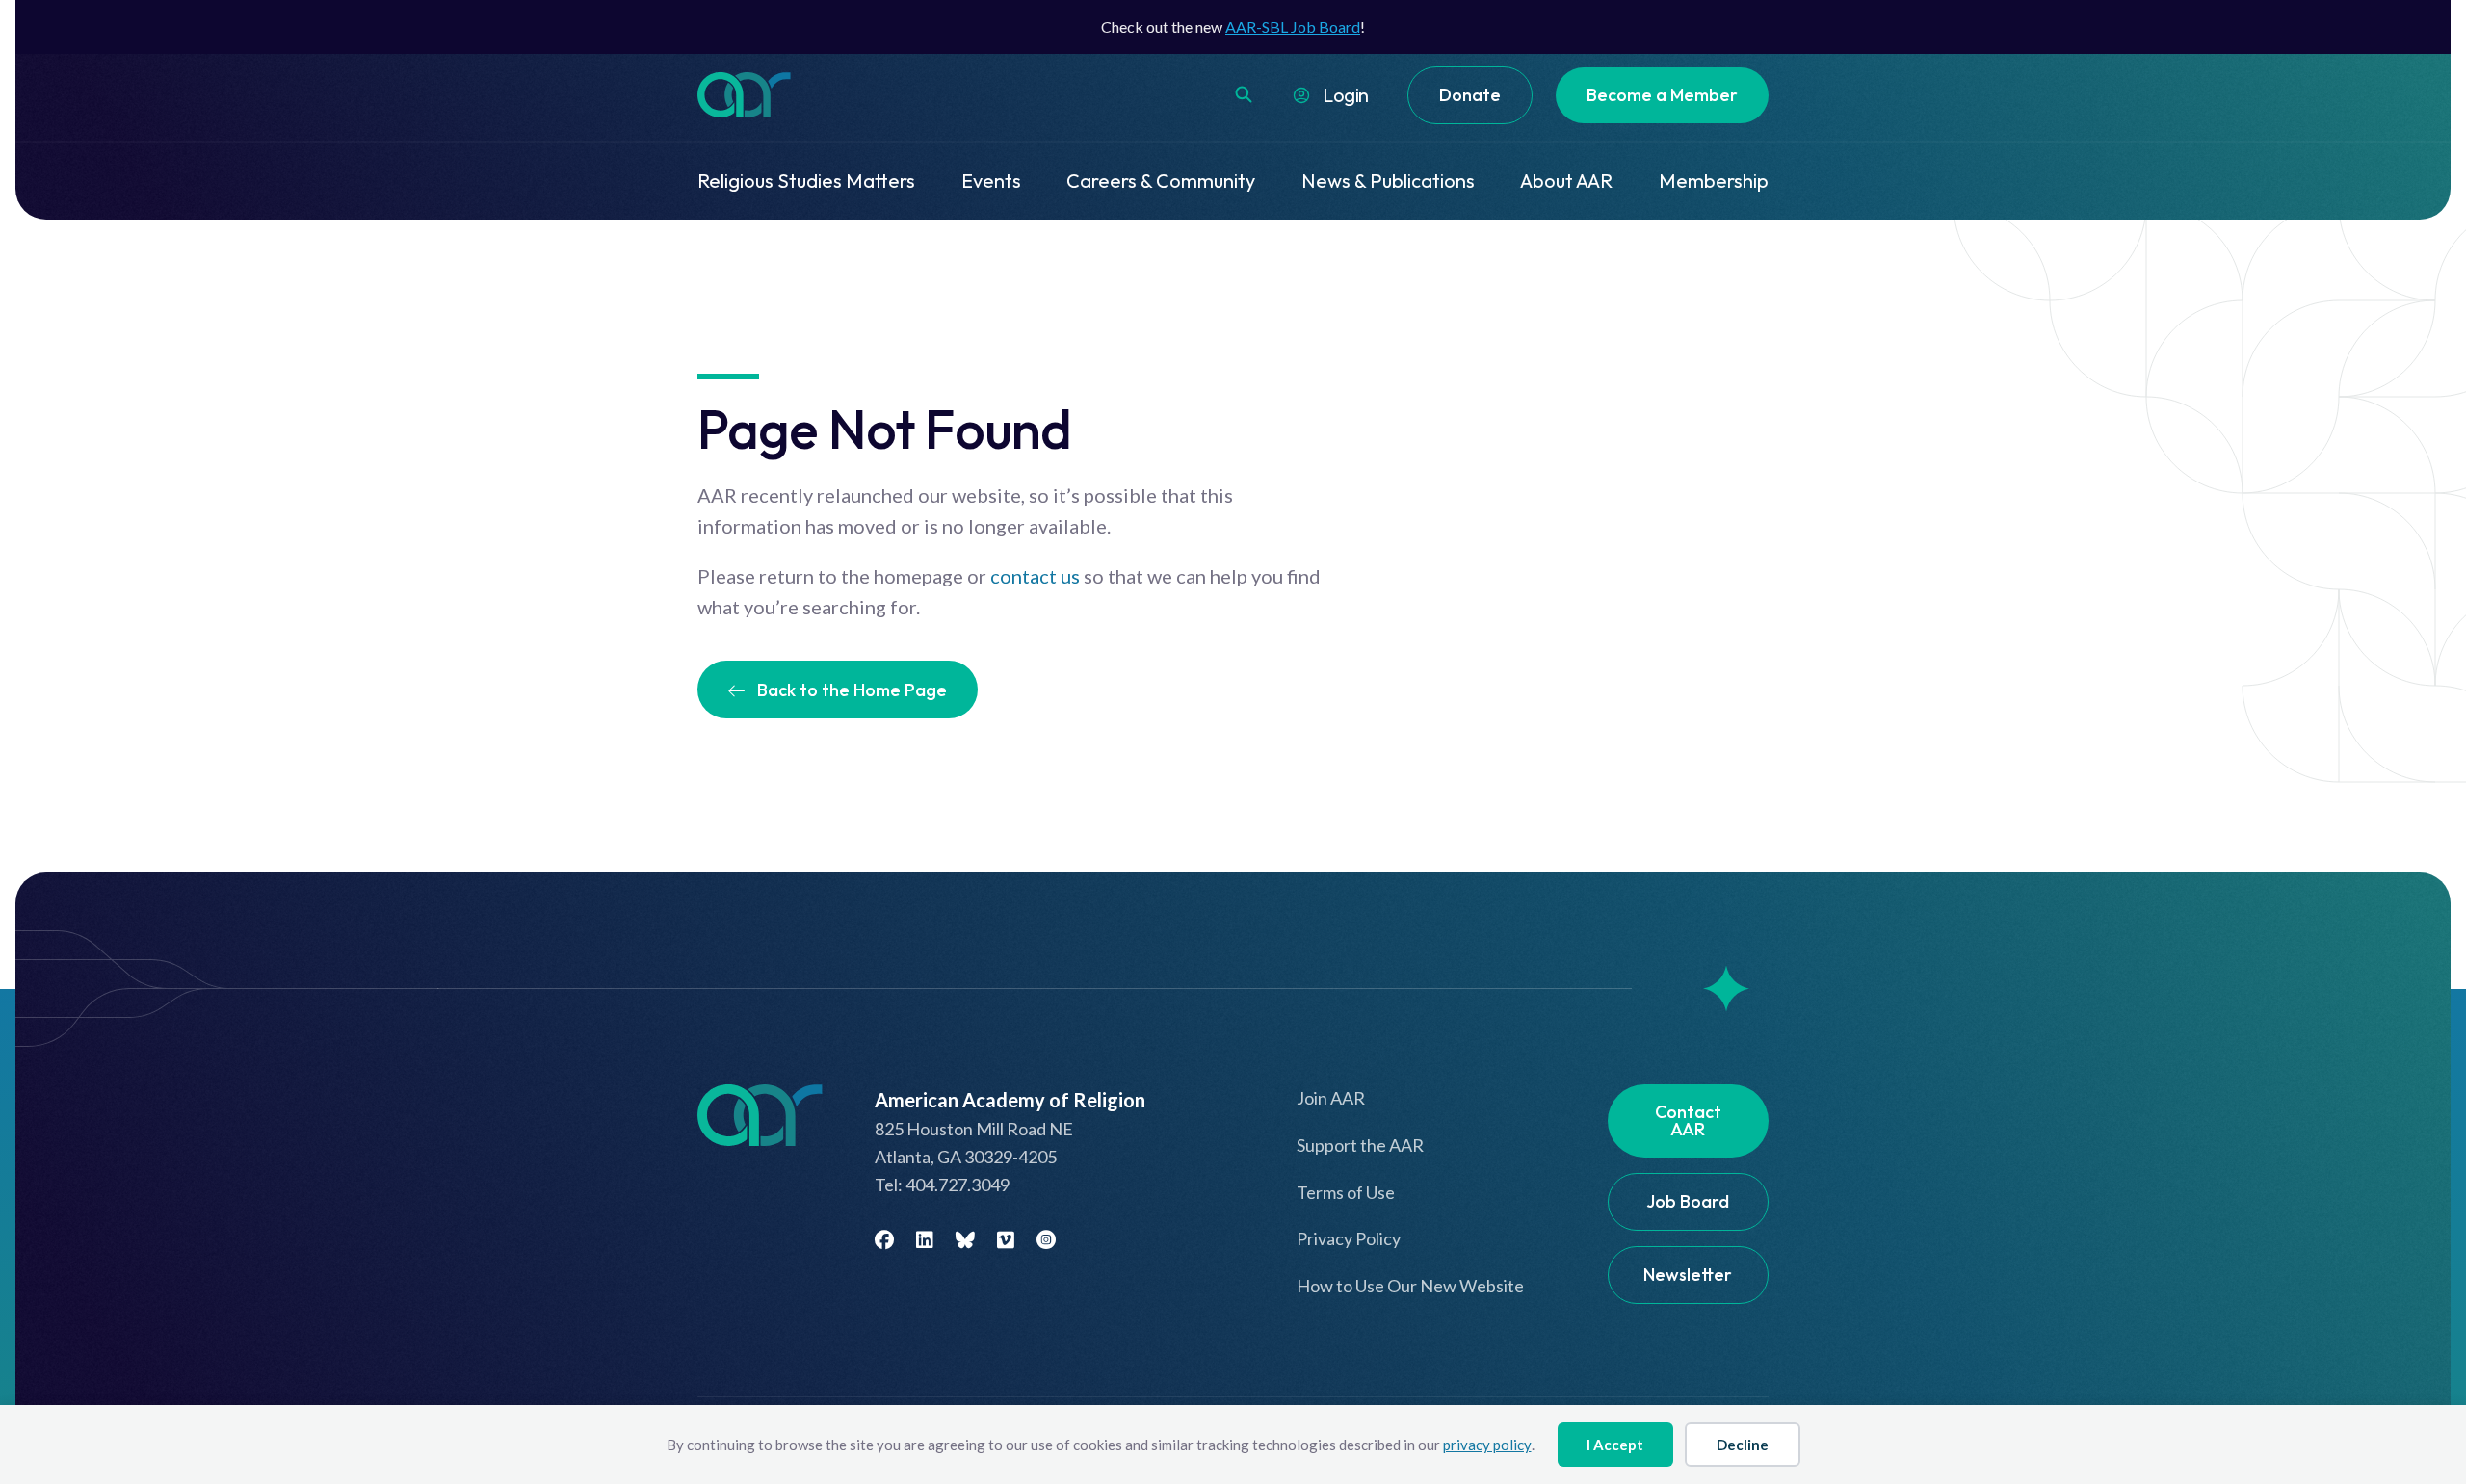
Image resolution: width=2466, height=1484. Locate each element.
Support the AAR (1360, 1145)
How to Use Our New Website (1410, 1286)
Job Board (1688, 1201)
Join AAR (1331, 1098)
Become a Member (1662, 95)
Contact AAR (1688, 1120)
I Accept (1615, 1445)
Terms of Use (1346, 1192)
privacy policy (1487, 1445)
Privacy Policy (1349, 1238)
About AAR (1566, 181)
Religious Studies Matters (806, 181)
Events (991, 181)
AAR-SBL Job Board (1293, 26)
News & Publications (1388, 181)
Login (1346, 95)
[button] (1244, 94)
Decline (1743, 1445)
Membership (1714, 181)
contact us (1035, 576)
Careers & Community (1161, 181)
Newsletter (1688, 1275)
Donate (1470, 95)
